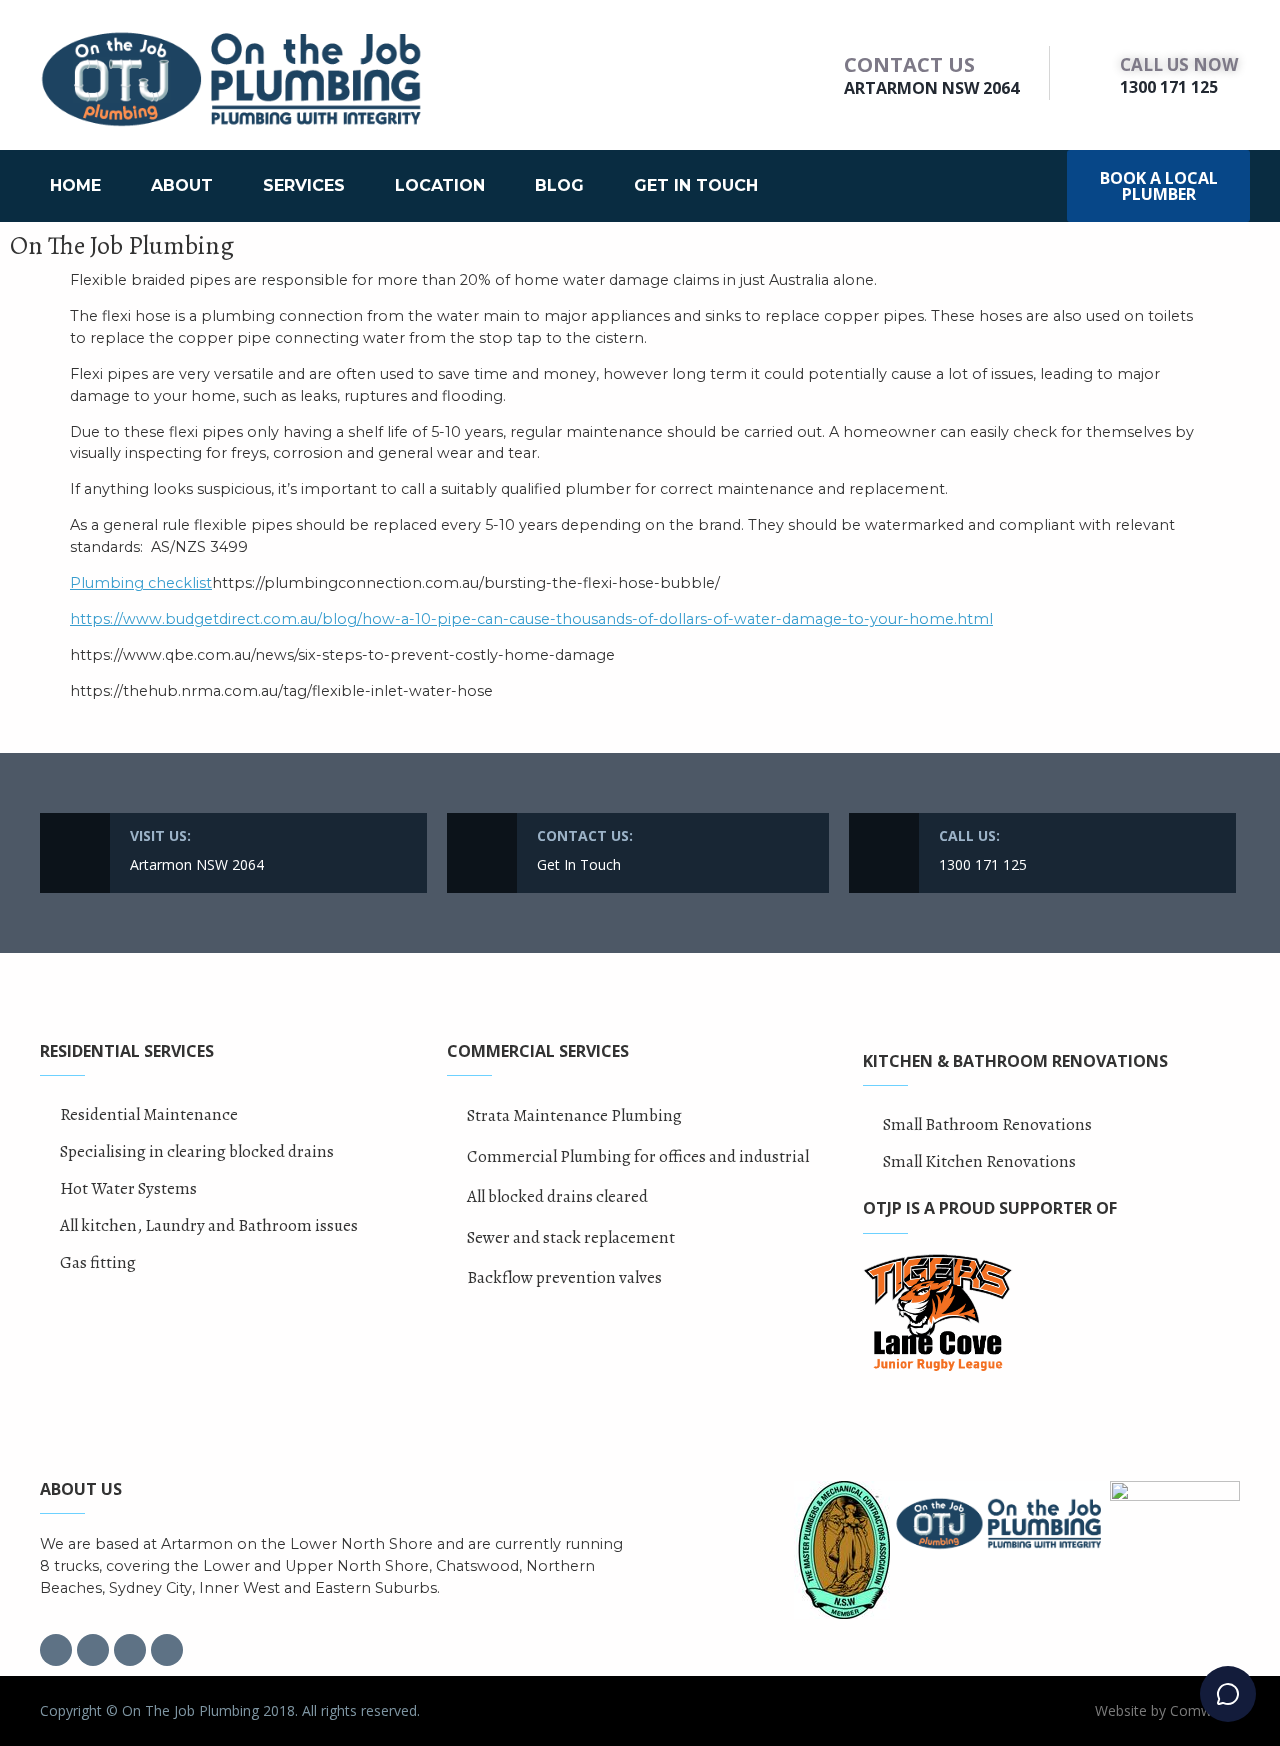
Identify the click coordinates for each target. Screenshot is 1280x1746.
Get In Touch (696, 185)
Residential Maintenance (149, 1114)
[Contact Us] (820, 73)
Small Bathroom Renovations (987, 1124)
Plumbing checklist (141, 583)
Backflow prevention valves (564, 1277)
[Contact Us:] (482, 853)
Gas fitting (98, 1262)
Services (304, 185)
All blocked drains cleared (557, 1196)
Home (75, 185)
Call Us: (969, 835)
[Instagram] (93, 1650)
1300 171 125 (1169, 87)
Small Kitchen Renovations (979, 1161)
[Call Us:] (884, 853)
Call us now (1179, 64)
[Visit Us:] (75, 853)
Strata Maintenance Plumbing (574, 1115)
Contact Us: (585, 835)
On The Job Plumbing (122, 245)
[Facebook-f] (56, 1650)
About (182, 185)
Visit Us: (160, 835)
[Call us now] (1095, 73)
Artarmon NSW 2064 (931, 88)
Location (440, 185)
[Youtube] (167, 1650)
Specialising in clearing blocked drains (197, 1151)
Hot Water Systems (128, 1188)
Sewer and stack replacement (571, 1237)
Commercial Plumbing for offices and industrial (638, 1156)
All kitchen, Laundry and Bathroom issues (209, 1225)
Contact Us (909, 64)
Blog (559, 185)
